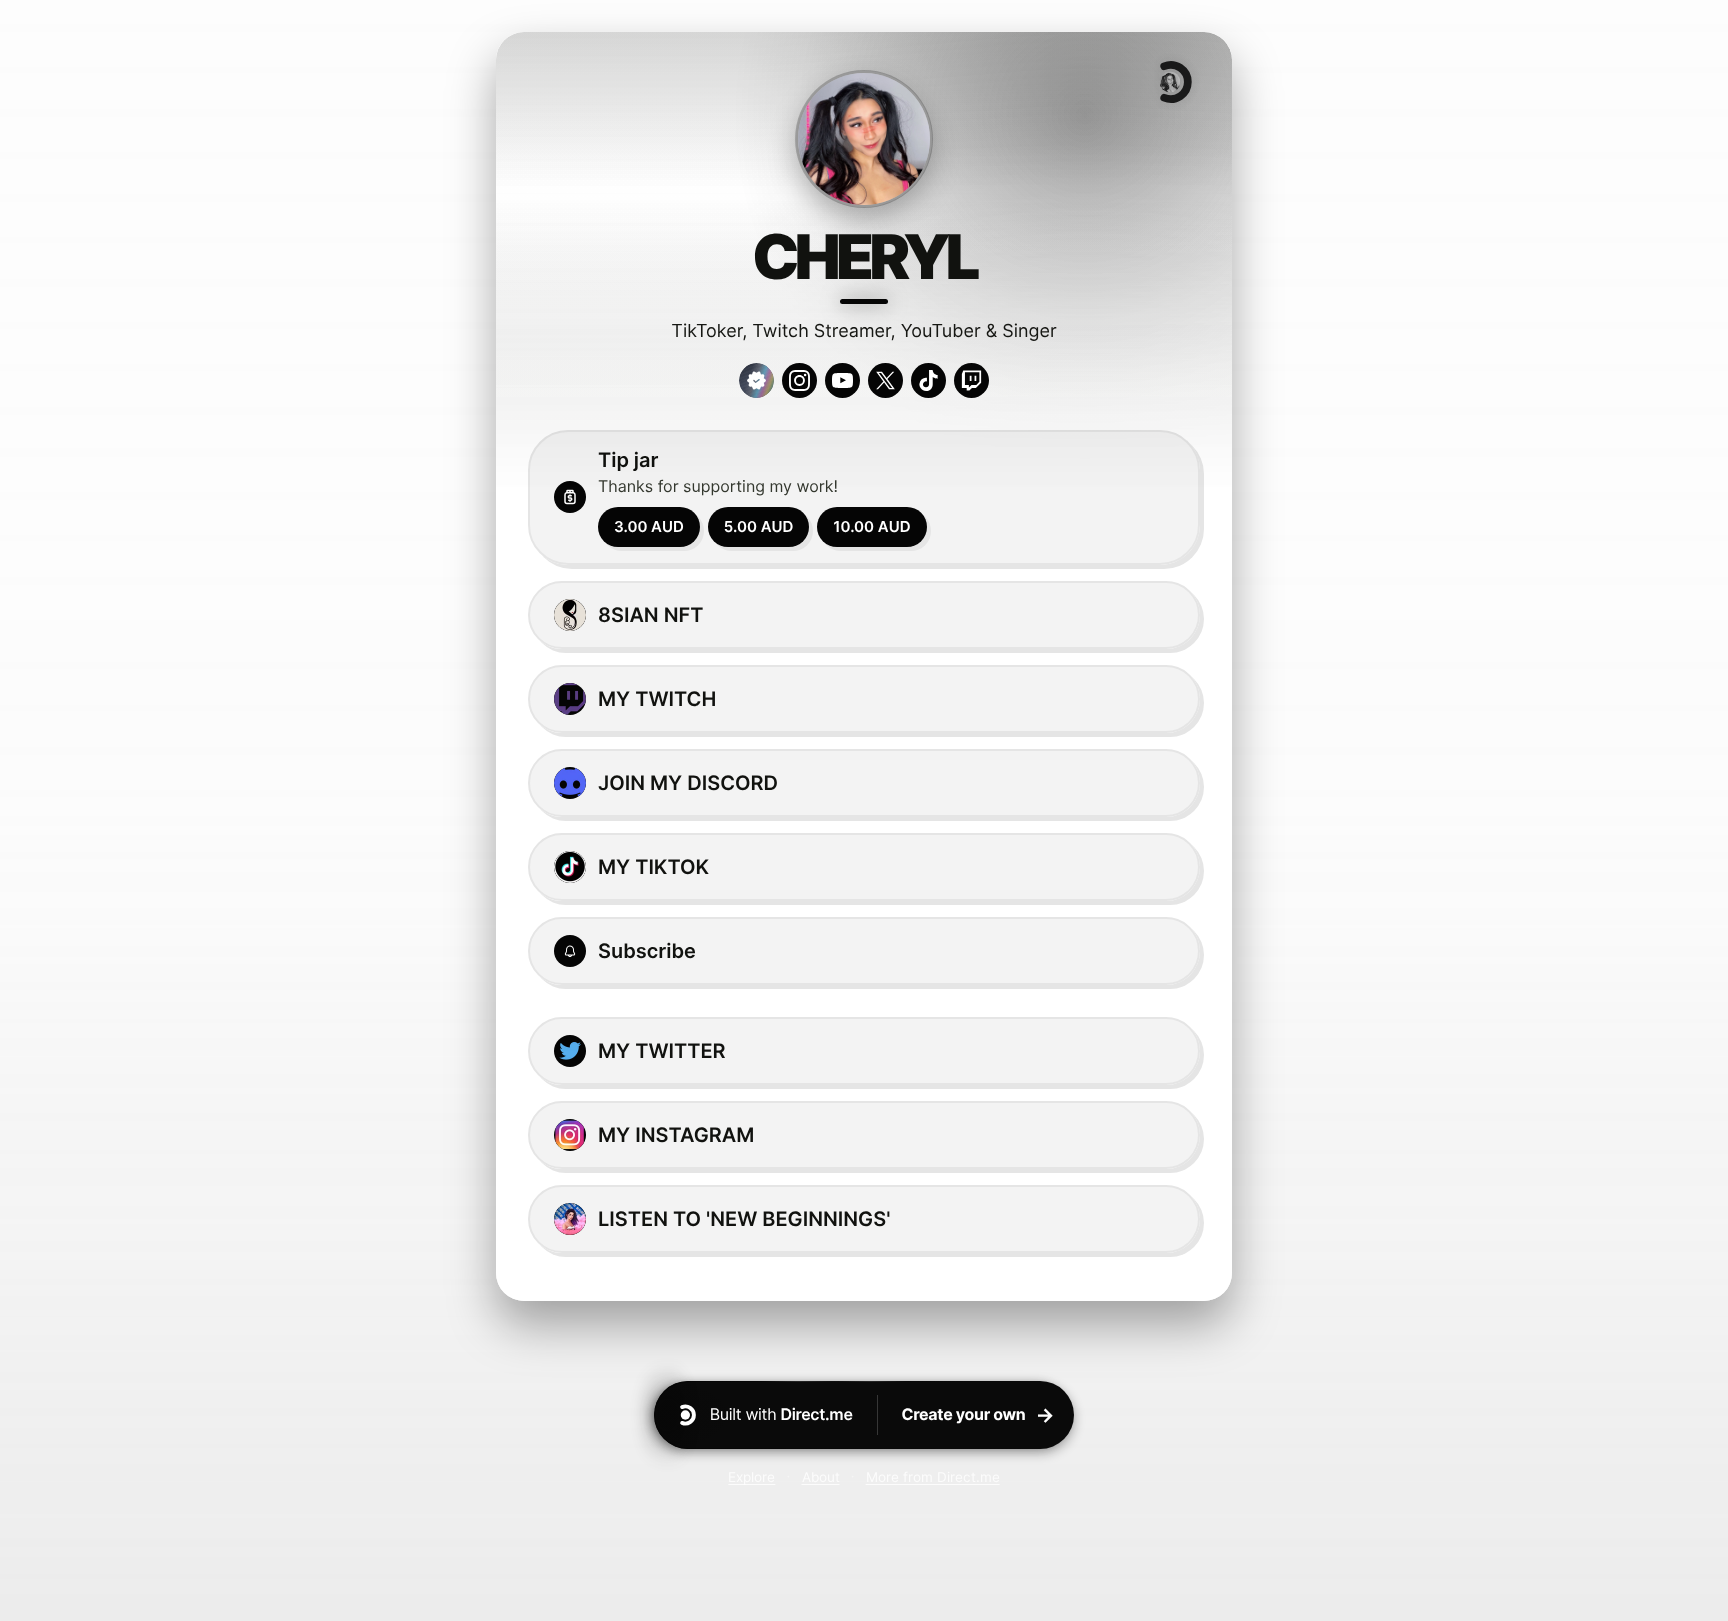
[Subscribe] (864, 951)
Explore (751, 1477)
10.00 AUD (871, 526)
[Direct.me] (1174, 82)
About (821, 1477)
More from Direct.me (933, 1477)
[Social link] (799, 380)
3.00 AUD (649, 526)
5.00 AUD (759, 526)
